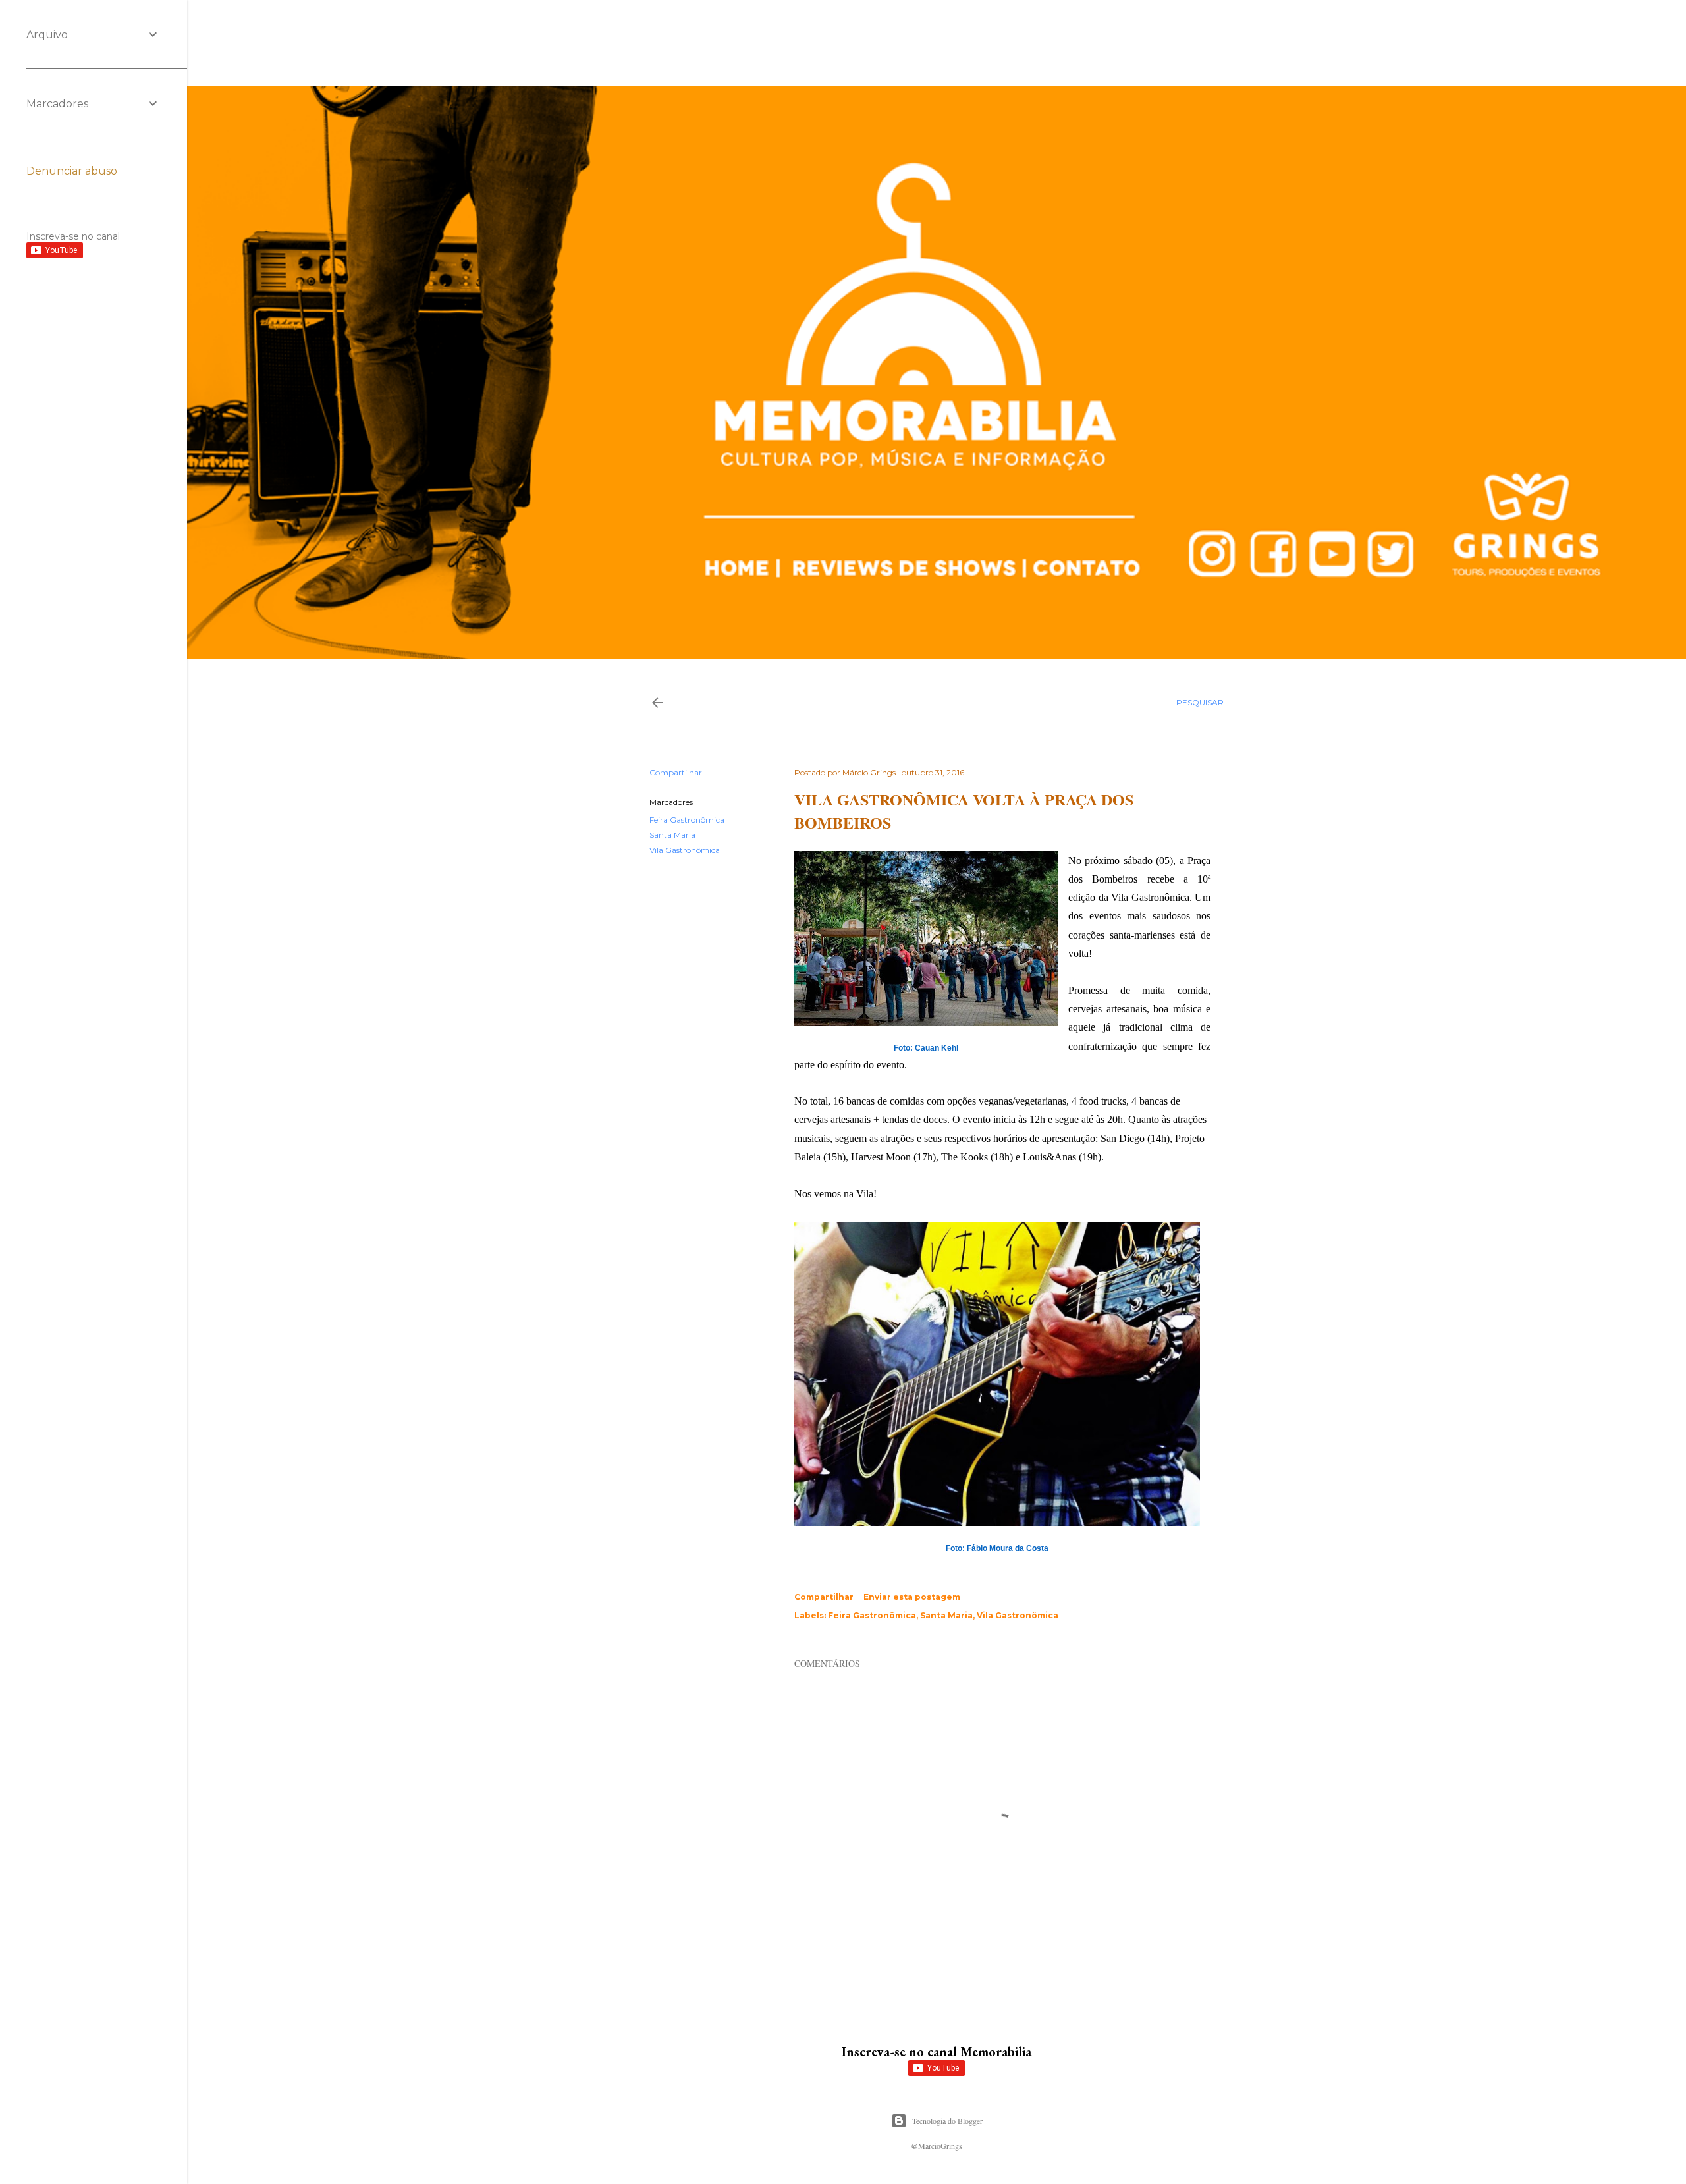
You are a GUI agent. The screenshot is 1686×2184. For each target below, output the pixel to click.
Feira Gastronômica (687, 820)
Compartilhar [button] (676, 772)
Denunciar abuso (72, 171)
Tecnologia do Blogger (947, 2121)
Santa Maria (672, 835)
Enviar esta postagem (912, 1597)
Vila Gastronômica (685, 850)
